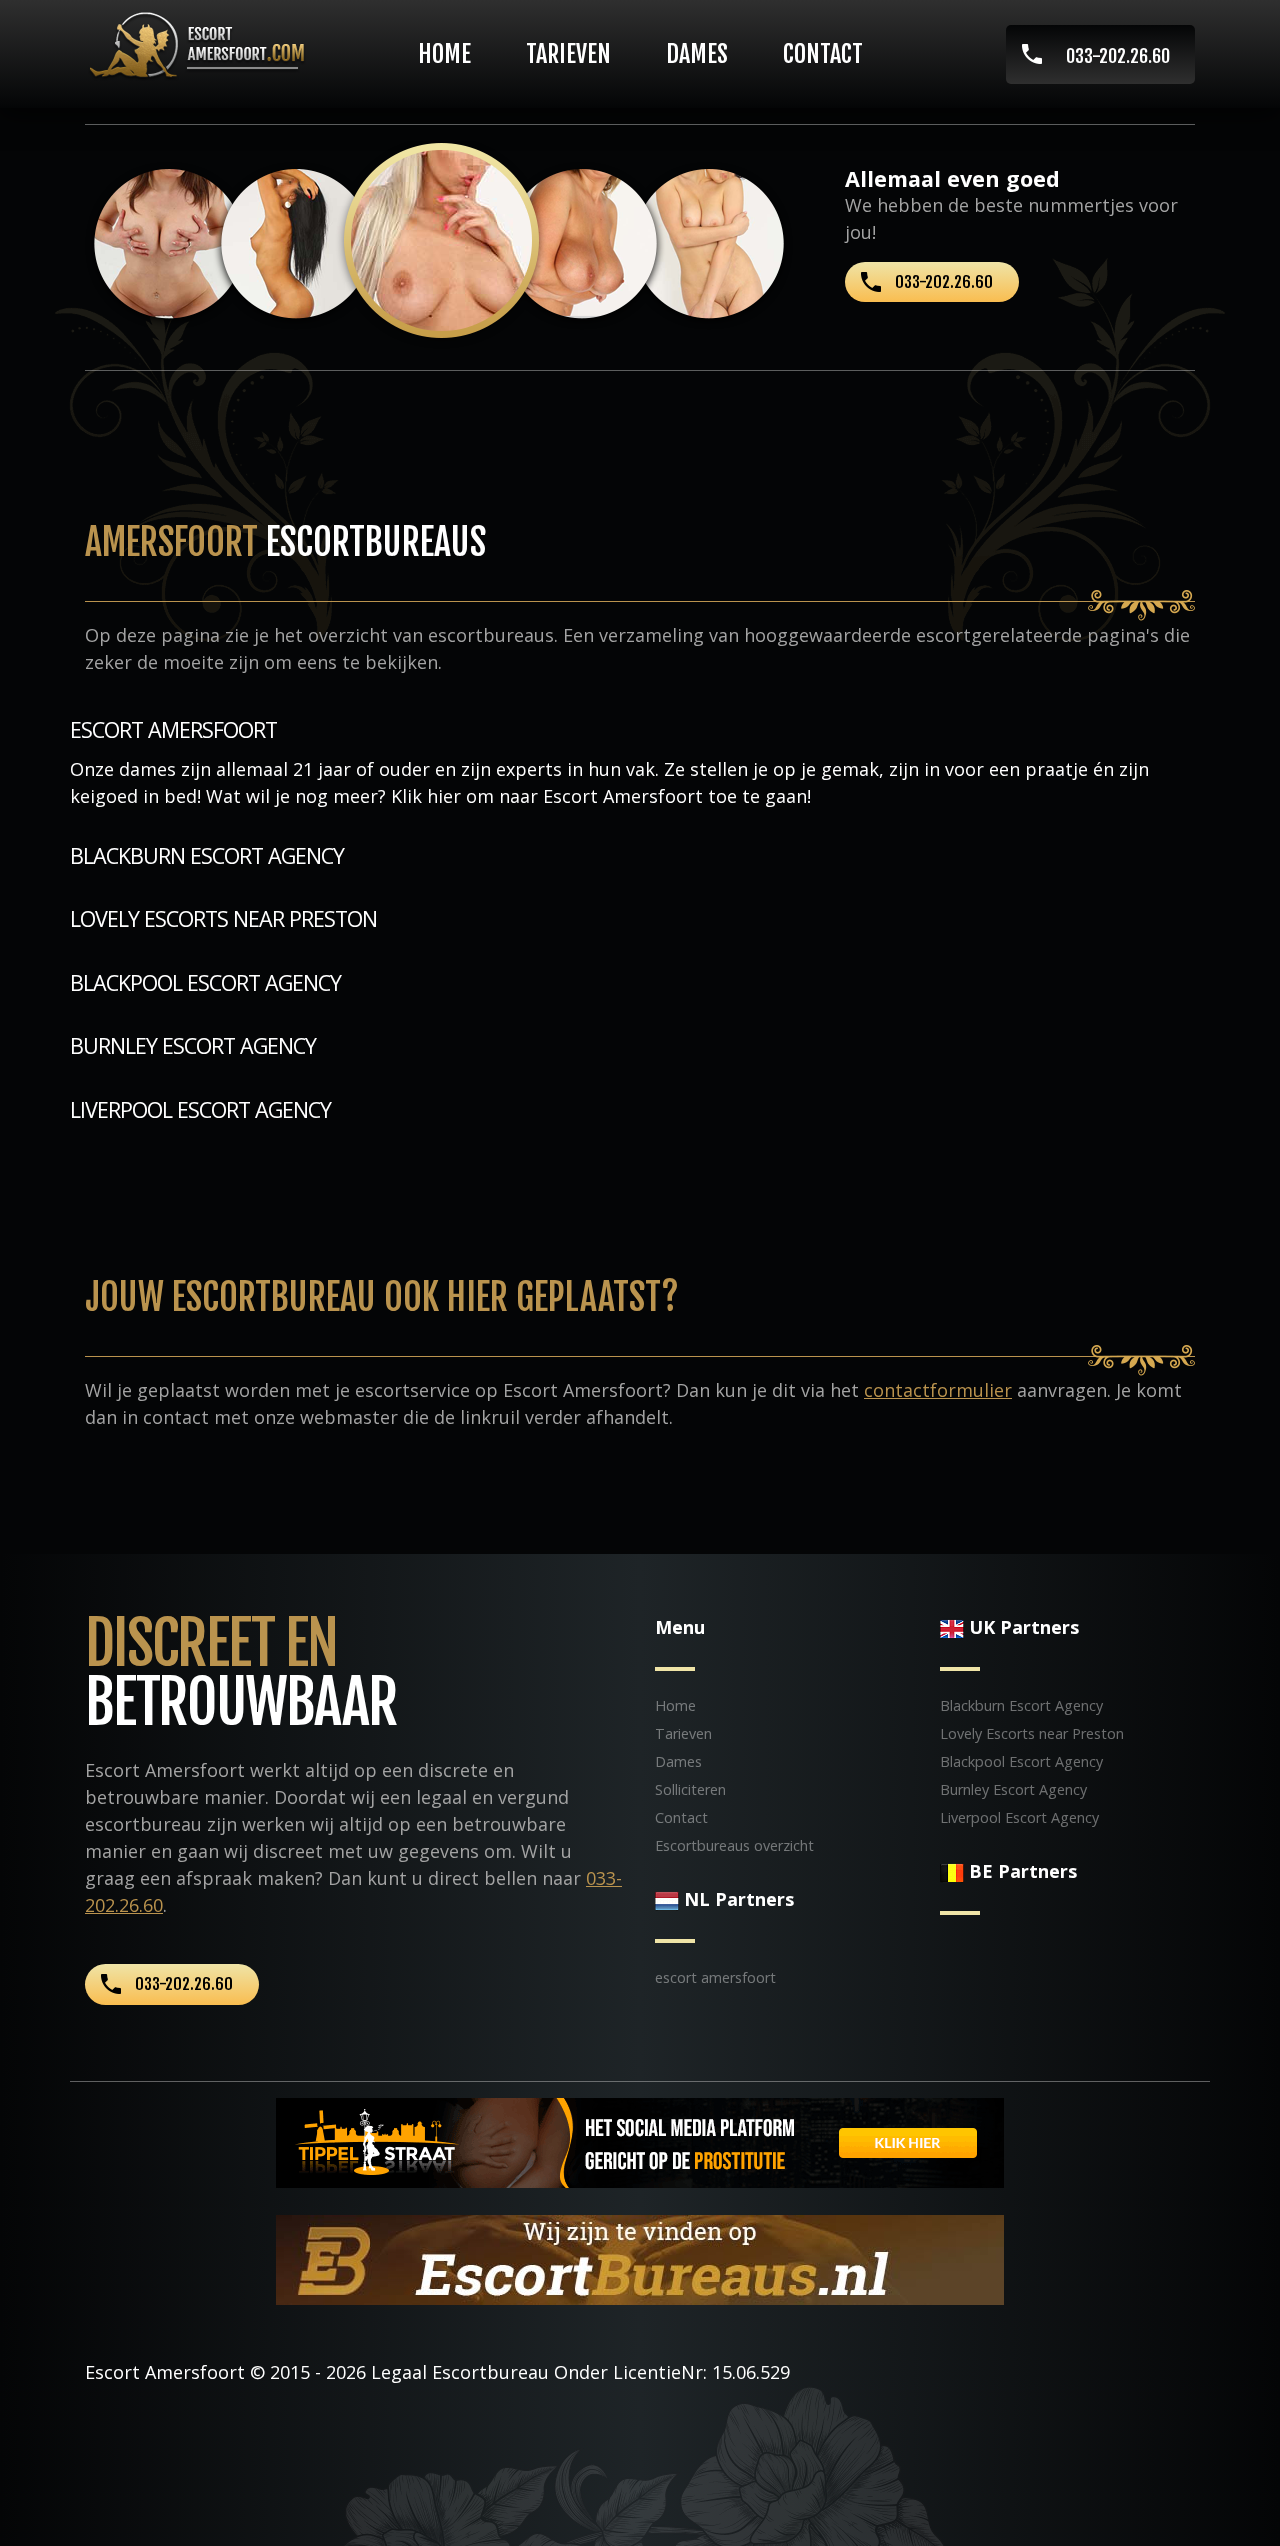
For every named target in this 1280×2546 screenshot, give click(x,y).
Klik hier (426, 796)
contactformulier (938, 1390)
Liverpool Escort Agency (200, 1109)
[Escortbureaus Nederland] (640, 2257)
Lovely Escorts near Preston (223, 918)
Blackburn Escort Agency (207, 855)
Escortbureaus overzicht (734, 1845)
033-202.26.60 (1118, 56)
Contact (823, 54)
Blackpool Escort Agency (205, 982)
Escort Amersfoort (165, 2372)
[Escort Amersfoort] (202, 43)
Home (444, 54)
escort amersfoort (173, 729)
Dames (697, 54)
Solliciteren (690, 1789)
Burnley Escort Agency (193, 1045)
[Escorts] (640, 2140)
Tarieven (568, 54)
